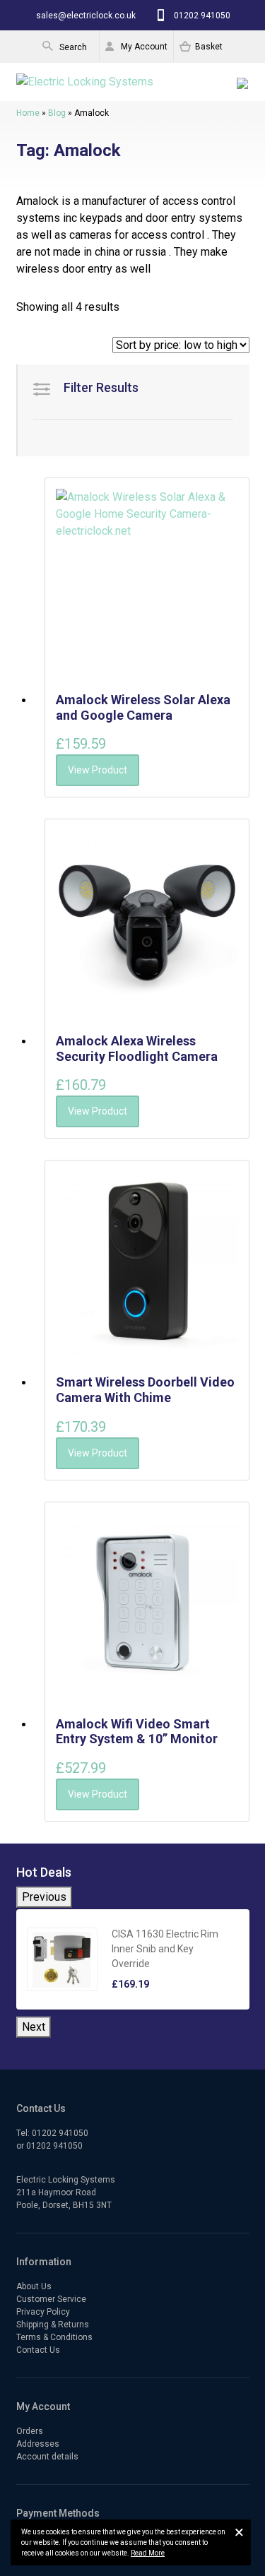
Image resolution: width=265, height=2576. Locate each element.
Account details (47, 2457)
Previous (44, 1897)
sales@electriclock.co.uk (86, 16)
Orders (30, 2431)
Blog (57, 113)
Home (28, 113)
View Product (98, 770)
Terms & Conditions (54, 2337)
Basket (209, 47)
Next (34, 2027)
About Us (34, 2286)
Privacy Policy (43, 2312)
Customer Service (51, 2299)
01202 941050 (202, 16)
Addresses (38, 2444)
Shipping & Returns (53, 2325)
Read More (148, 2553)
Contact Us (38, 2350)
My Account (144, 47)
